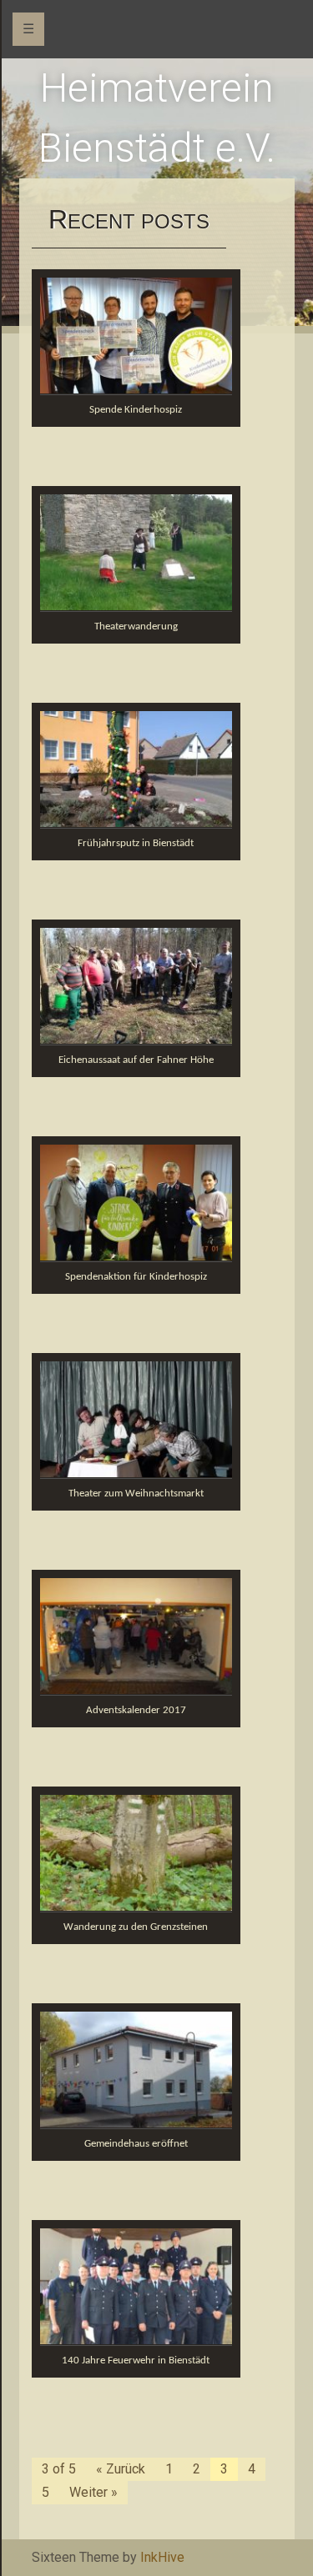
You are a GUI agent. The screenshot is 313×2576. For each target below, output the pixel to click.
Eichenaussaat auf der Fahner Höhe (136, 1060)
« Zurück (121, 2469)
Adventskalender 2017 (136, 1710)
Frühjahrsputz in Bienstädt (136, 843)
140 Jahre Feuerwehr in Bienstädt (136, 2360)
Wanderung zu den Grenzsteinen (136, 1927)
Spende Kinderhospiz (136, 410)
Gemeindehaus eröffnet (136, 2144)
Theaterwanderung (136, 626)
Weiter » (93, 2492)
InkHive (162, 2557)
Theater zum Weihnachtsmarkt (136, 1493)
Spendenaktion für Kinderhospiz (136, 1277)
